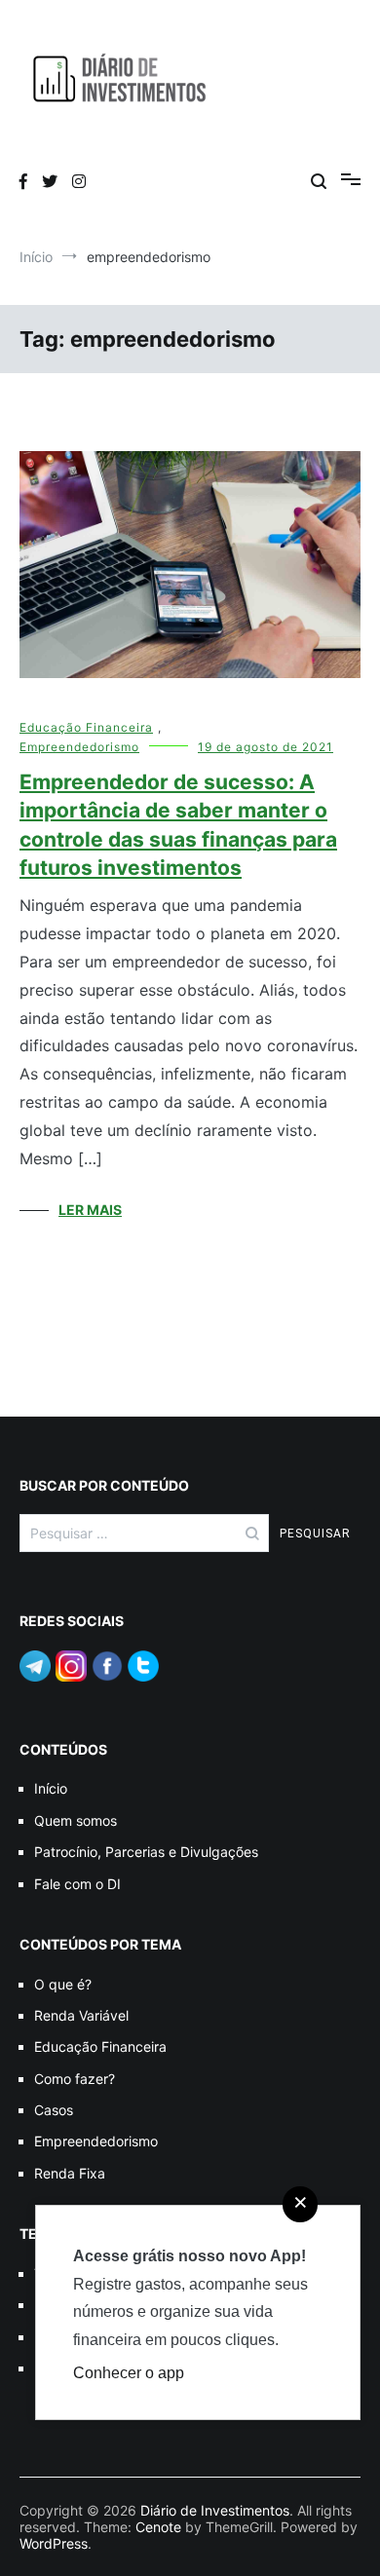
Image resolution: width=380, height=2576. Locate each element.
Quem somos (76, 1820)
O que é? (63, 1984)
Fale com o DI (77, 1884)
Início (51, 1788)
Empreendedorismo (79, 747)
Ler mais (90, 1210)
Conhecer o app (129, 2373)
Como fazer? (75, 2079)
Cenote (158, 2527)
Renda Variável (81, 2015)
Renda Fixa (70, 2173)
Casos (54, 2110)
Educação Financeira (86, 727)
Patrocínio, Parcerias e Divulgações (146, 1852)
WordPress (54, 2543)
